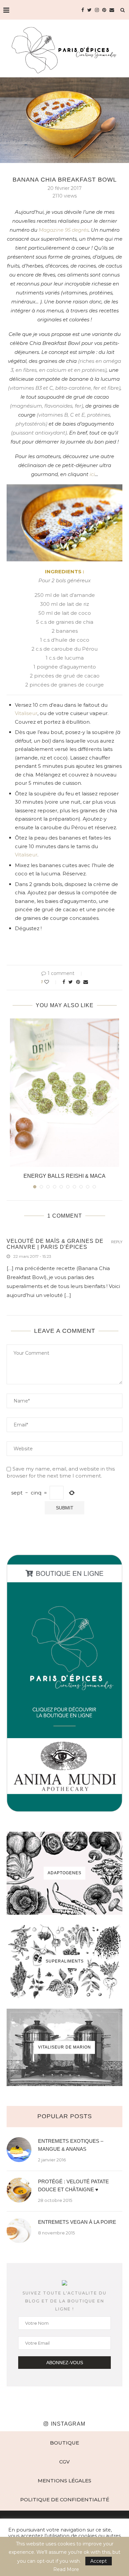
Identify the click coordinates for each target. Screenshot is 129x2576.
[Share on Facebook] (64, 982)
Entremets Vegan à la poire (77, 2222)
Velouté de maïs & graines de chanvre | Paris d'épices (55, 1244)
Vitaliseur (26, 713)
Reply (117, 1242)
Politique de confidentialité (65, 2499)
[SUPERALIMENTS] (64, 1962)
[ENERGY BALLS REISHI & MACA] (64, 1093)
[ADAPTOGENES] (64, 1873)
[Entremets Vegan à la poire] (19, 2231)
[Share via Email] (86, 982)
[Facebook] (83, 10)
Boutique (64, 2443)
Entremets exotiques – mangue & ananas (71, 2145)
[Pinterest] (104, 10)
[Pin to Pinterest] (78, 982)
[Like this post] (51, 982)
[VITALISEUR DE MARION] (64, 2047)
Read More (66, 2569)
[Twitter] (89, 10)
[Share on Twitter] (71, 982)
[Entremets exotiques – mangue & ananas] (19, 2150)
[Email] (112, 10)
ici (92, 474)
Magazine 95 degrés (64, 230)
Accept (99, 2561)
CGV (64, 2462)
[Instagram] (97, 10)
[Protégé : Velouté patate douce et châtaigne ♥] (19, 2190)
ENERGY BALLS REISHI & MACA (64, 1176)
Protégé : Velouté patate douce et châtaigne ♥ (73, 2185)
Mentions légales (64, 2481)
